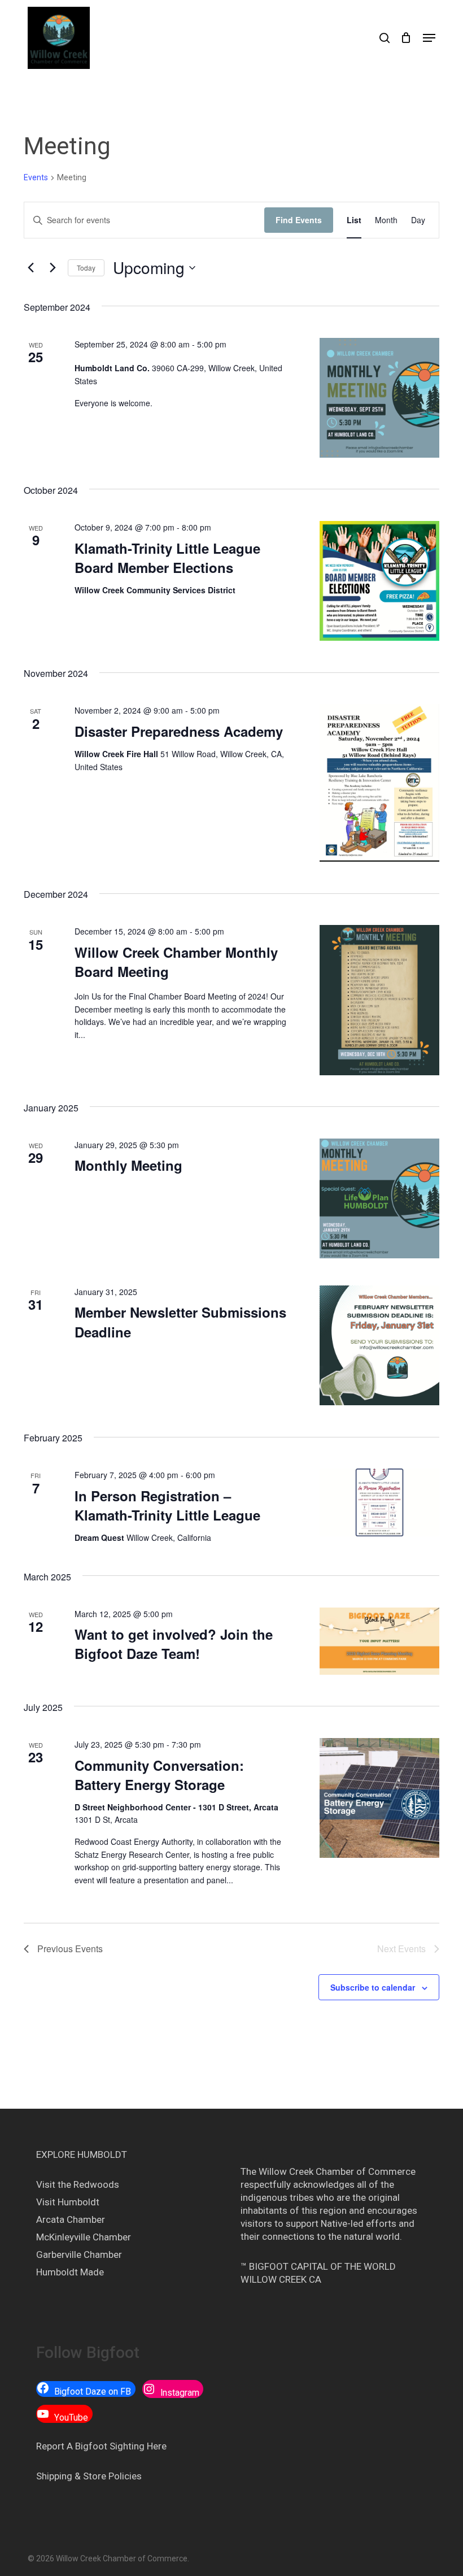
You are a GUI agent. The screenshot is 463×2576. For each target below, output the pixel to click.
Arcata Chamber (71, 2219)
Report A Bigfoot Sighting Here (101, 2446)
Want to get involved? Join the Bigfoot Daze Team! (174, 1644)
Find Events (299, 220)
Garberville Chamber (79, 2254)
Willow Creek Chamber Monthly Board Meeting (176, 962)
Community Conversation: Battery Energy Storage (159, 1775)
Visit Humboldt (68, 2202)
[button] (429, 38)
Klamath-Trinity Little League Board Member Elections (167, 558)
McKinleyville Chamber (84, 2237)
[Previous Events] (30, 268)
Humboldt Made (70, 2272)
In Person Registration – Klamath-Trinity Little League (167, 1505)
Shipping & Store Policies (89, 2476)
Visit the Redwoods (78, 2184)
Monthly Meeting (128, 1165)
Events (36, 177)
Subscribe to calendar (373, 1987)
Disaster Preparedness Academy (179, 731)
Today (86, 268)
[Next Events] (53, 268)
